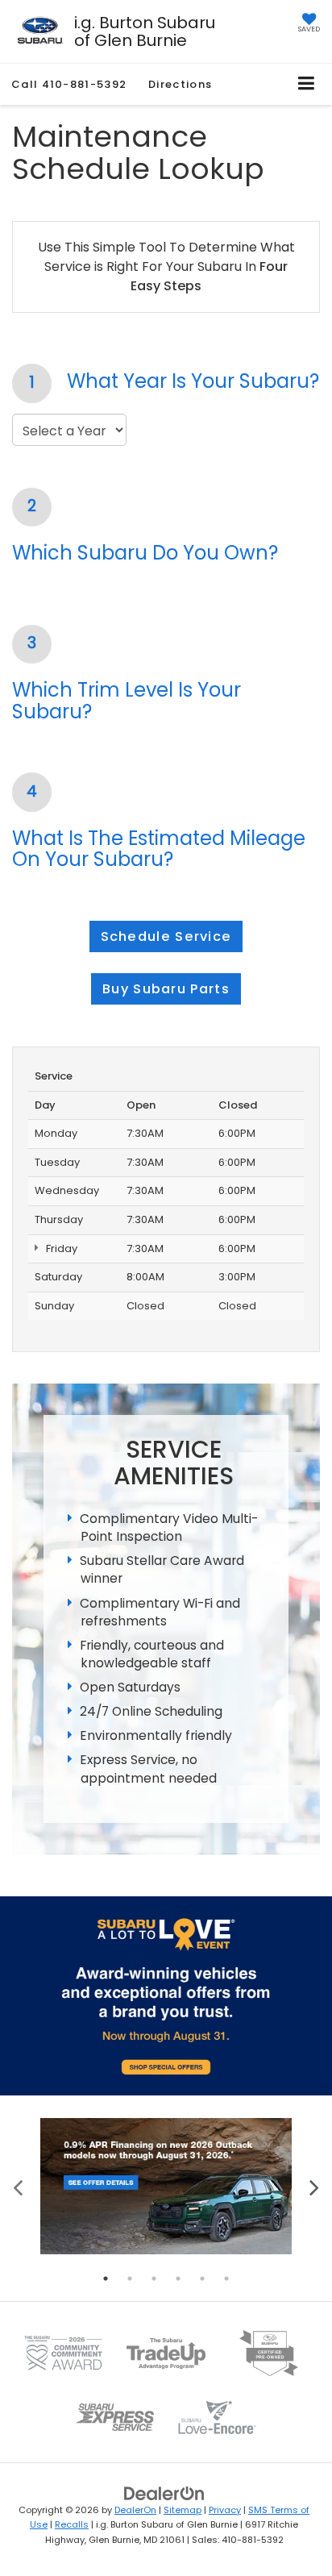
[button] (69, 84)
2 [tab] (130, 2278)
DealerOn (135, 2510)
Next (314, 2186)
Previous (18, 2186)
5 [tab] (202, 2278)
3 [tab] (154, 2278)
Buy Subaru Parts (166, 989)
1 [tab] (106, 2278)
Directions (180, 84)
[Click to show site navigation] (307, 84)
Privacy (225, 2510)
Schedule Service (166, 936)
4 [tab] (178, 2278)
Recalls (72, 2524)
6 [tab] (226, 2278)
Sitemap (183, 2510)
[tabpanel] (166, 2186)
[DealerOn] (164, 2493)
